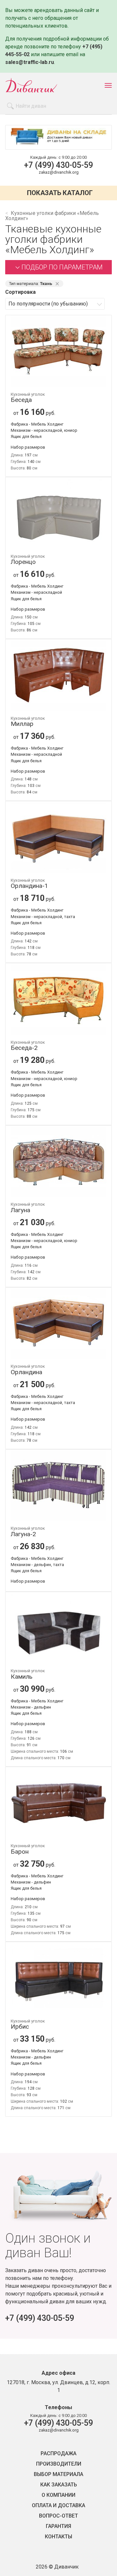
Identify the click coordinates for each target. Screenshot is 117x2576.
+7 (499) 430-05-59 (58, 165)
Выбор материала (58, 2474)
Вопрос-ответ (58, 2516)
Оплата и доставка (58, 2506)
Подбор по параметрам (62, 267)
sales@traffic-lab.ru (30, 62)
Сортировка (20, 292)
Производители (59, 2464)
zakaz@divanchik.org (59, 172)
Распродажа (58, 2454)
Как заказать (59, 2485)
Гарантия (58, 2526)
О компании (58, 2495)
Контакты (58, 2537)
